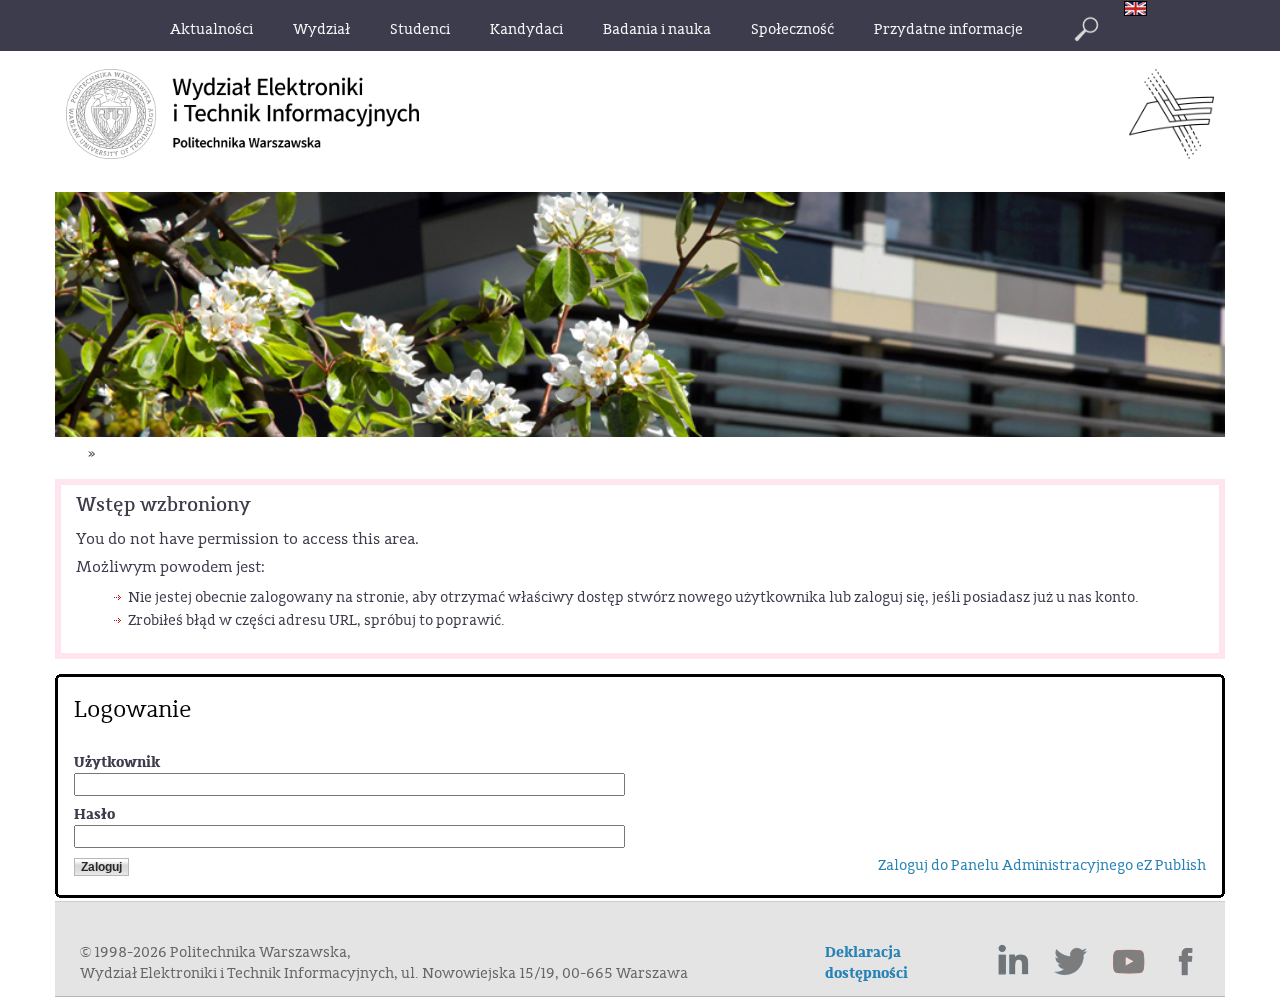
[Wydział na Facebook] (1187, 962)
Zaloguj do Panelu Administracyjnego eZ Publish (1042, 865)
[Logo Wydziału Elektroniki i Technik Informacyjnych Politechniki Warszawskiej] (1171, 153)
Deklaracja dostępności (866, 963)
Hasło (94, 814)
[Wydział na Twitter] (1071, 962)
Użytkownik (117, 762)
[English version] (1140, 10)
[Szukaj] (1086, 29)
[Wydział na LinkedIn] (1013, 962)
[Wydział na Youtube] (1129, 962)
